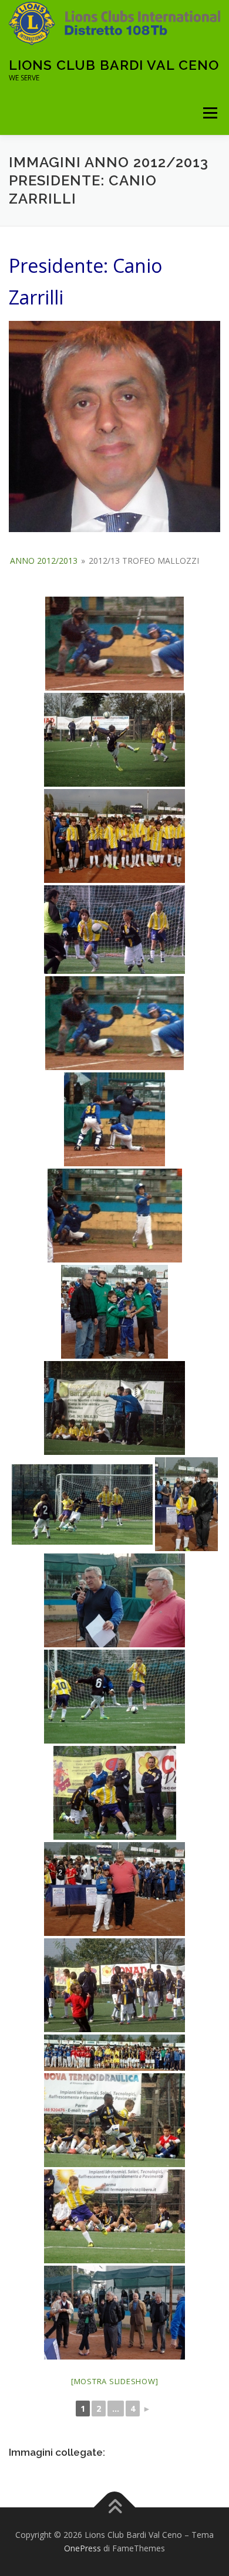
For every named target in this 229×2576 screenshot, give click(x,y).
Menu (209, 113)
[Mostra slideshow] (115, 2381)
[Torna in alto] (115, 2507)
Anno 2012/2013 (44, 561)
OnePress (82, 2548)
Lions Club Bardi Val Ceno (114, 65)
